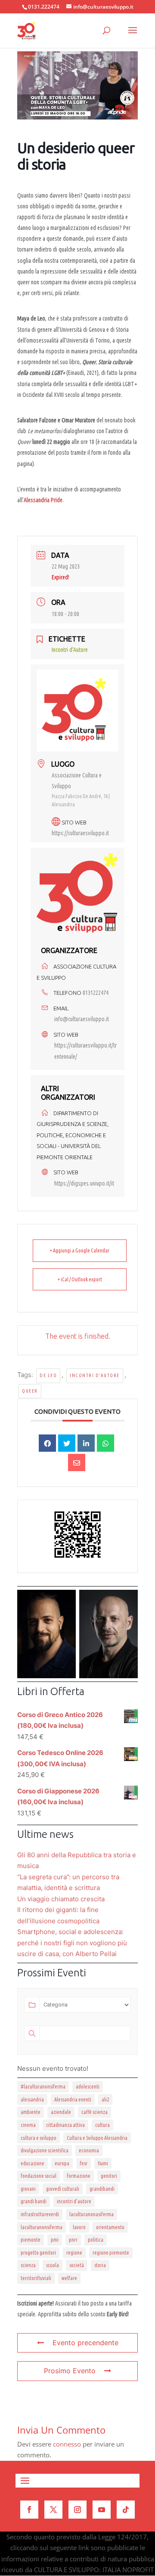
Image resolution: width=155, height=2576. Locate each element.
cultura (102, 2125)
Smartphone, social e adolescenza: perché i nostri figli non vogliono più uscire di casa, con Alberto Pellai (72, 1943)
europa (62, 2163)
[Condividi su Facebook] (47, 1443)
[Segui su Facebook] (29, 2510)
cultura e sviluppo (39, 2138)
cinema (28, 2125)
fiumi (103, 2163)
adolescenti (88, 2087)
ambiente (31, 2112)
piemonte (31, 2240)
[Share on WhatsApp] (105, 1443)
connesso (67, 2444)
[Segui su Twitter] (53, 2510)
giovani (28, 2189)
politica (96, 2240)
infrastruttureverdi (40, 2214)
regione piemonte (111, 2253)
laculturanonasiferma (91, 2214)
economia (89, 2150)
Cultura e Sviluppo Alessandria (97, 2138)
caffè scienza (95, 2112)
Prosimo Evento (70, 2371)
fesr (84, 2163)
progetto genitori (38, 2253)
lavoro (79, 2227)
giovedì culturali (63, 2189)
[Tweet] (67, 1443)
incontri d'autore (95, 1375)
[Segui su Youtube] (102, 2510)
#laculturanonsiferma (43, 2087)
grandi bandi (34, 2201)
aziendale (61, 2112)
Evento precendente (85, 2343)
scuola (53, 2265)
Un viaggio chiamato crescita (61, 1899)
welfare (69, 2278)
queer (30, 1391)
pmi (55, 2240)
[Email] (77, 1463)
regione (74, 2253)
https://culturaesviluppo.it (80, 833)
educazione (33, 2163)
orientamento (110, 2227)
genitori (109, 2176)
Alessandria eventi (73, 2099)
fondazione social (39, 2176)
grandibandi (102, 2189)
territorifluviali (36, 2278)
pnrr (73, 2240)
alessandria (32, 2099)
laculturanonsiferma (42, 2227)
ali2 (105, 2099)
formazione (79, 2176)
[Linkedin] (86, 1443)
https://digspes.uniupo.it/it (84, 1183)
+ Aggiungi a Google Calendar (80, 1250)
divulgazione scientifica (45, 2150)
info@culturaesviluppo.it (82, 1019)
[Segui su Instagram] (77, 2510)
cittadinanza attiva (65, 2125)
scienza (28, 2265)
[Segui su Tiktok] (126, 2510)
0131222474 (96, 993)
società (77, 2265)
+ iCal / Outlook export (80, 1279)
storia (100, 2265)
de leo (48, 1375)
